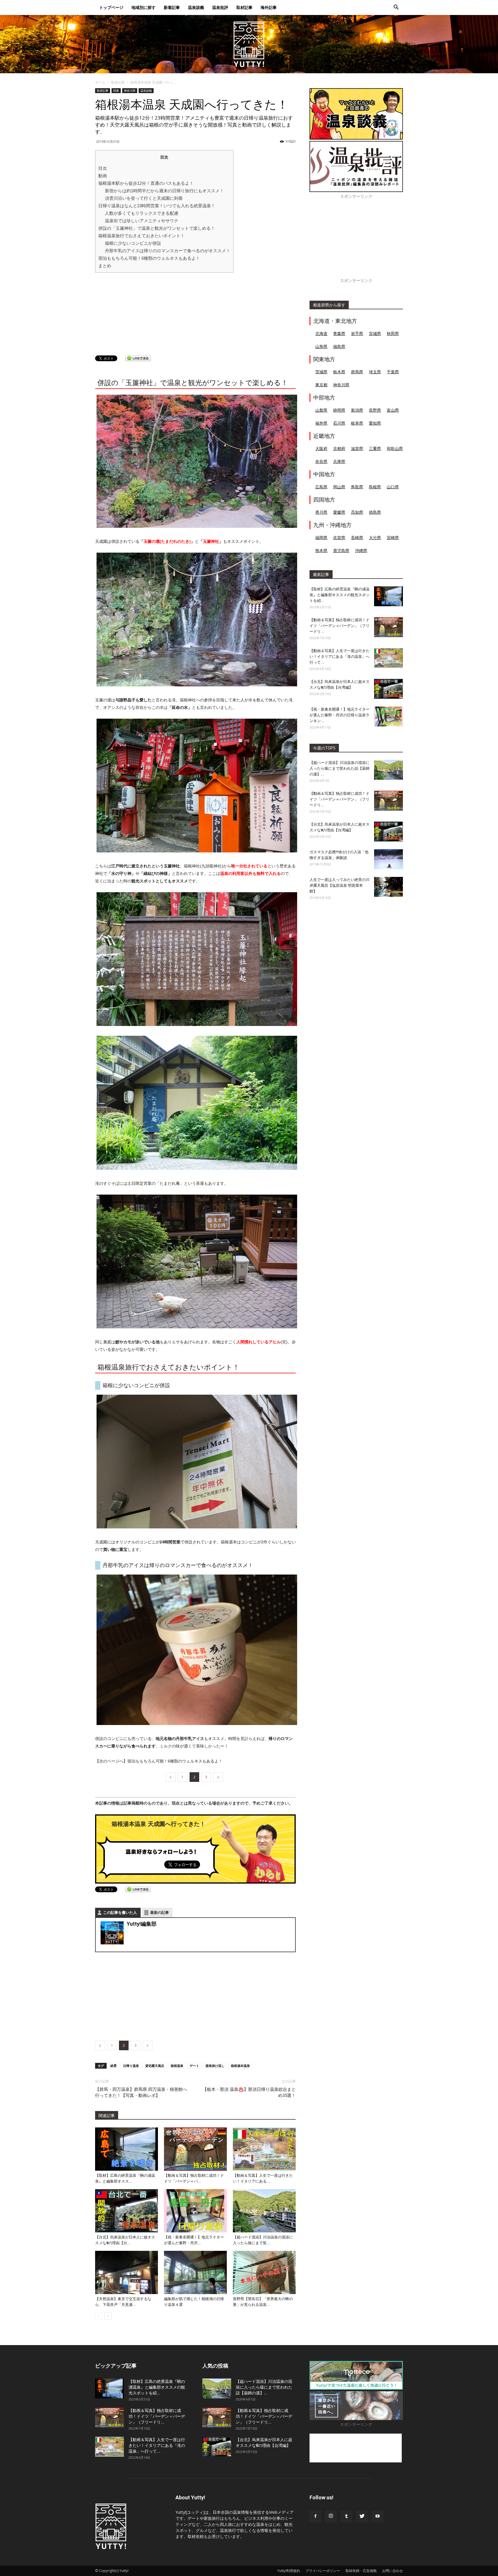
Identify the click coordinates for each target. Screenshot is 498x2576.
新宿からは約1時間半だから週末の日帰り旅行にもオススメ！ (164, 191)
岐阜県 (357, 423)
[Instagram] (331, 2516)
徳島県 (375, 512)
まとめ (105, 266)
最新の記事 (160, 1913)
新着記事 (172, 7)
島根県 (375, 487)
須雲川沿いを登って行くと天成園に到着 (144, 198)
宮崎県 (393, 537)
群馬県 (357, 372)
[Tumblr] (346, 2516)
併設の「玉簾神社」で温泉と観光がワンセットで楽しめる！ (157, 228)
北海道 (321, 333)
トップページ (111, 7)
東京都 (321, 385)
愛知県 (375, 423)
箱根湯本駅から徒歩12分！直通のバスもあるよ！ (146, 183)
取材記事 (244, 7)
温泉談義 (196, 7)
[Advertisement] (140, 313)
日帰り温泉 (131, 2066)
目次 (103, 168)
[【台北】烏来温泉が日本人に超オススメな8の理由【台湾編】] (127, 2211)
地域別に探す (144, 7)
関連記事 (107, 2116)
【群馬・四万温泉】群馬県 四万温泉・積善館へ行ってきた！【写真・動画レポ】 (141, 2092)
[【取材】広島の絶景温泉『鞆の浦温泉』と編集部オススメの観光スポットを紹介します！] (127, 2149)
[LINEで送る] (138, 358)
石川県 (339, 423)
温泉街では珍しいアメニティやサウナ (142, 221)
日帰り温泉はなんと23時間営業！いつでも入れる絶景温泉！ (157, 206)
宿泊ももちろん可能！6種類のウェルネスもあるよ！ (149, 258)
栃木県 (339, 372)
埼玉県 (375, 372)
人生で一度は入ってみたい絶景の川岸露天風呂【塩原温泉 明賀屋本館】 (339, 885)
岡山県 (339, 487)
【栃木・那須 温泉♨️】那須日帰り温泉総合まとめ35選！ (249, 2092)
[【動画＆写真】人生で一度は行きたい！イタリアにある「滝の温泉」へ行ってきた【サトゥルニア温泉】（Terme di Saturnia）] (264, 2149)
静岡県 (339, 410)
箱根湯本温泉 (240, 2066)
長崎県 (357, 537)
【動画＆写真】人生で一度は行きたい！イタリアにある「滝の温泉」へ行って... (339, 657)
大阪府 (321, 448)
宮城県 (375, 333)
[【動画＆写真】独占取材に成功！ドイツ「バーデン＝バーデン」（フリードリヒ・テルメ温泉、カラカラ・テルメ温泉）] (195, 2149)
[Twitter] (362, 2516)
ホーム (100, 82)
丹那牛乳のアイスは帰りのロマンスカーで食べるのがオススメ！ (168, 251)
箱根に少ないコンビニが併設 (133, 243)
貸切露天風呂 (155, 2066)
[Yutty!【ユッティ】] (249, 44)
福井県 (321, 423)
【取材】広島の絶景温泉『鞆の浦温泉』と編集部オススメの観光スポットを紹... (339, 595)
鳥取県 (357, 487)
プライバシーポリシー (323, 2571)
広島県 (321, 487)
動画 (103, 176)
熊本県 (321, 550)
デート (194, 2066)
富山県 (393, 410)
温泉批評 (220, 7)
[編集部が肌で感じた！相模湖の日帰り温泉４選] (195, 2272)
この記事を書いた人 (120, 1913)
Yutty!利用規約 (289, 2571)
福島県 (339, 346)
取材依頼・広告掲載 (361, 2571)
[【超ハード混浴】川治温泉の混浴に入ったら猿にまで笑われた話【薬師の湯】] (264, 2211)
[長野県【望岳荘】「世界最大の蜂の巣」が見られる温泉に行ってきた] (264, 2272)
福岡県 (321, 537)
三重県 (375, 448)
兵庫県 (339, 461)
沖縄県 (361, 550)
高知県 (357, 512)
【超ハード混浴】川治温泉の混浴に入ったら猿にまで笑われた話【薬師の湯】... (339, 768)
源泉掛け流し (215, 2066)
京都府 (339, 448)
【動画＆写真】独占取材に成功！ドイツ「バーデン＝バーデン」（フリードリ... (339, 626)
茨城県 (321, 372)
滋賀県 (357, 448)
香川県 (321, 512)
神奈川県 (130, 91)
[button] (396, 8)
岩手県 (357, 333)
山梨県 (321, 410)
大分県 (375, 537)
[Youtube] (378, 2516)
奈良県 (321, 461)
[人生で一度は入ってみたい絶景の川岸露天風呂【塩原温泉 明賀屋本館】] (388, 887)
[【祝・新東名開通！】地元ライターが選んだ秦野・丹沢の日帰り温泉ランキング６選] (195, 2211)
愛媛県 (339, 512)
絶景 (114, 2066)
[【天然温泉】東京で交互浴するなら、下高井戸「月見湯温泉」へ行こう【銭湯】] (127, 2272)
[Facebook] (315, 2516)
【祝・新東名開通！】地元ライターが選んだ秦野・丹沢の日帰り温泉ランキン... (339, 715)
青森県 (339, 333)
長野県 (375, 410)
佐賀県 (339, 537)
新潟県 (357, 410)
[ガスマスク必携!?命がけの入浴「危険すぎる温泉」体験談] (388, 859)
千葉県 (393, 372)
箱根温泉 (177, 2066)
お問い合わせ (393, 2571)
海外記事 (269, 7)
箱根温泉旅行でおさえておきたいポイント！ (142, 236)
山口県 (393, 487)
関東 (116, 91)
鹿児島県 (341, 550)
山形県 (321, 346)
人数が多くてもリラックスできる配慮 (142, 213)
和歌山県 (395, 448)
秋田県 (393, 333)
